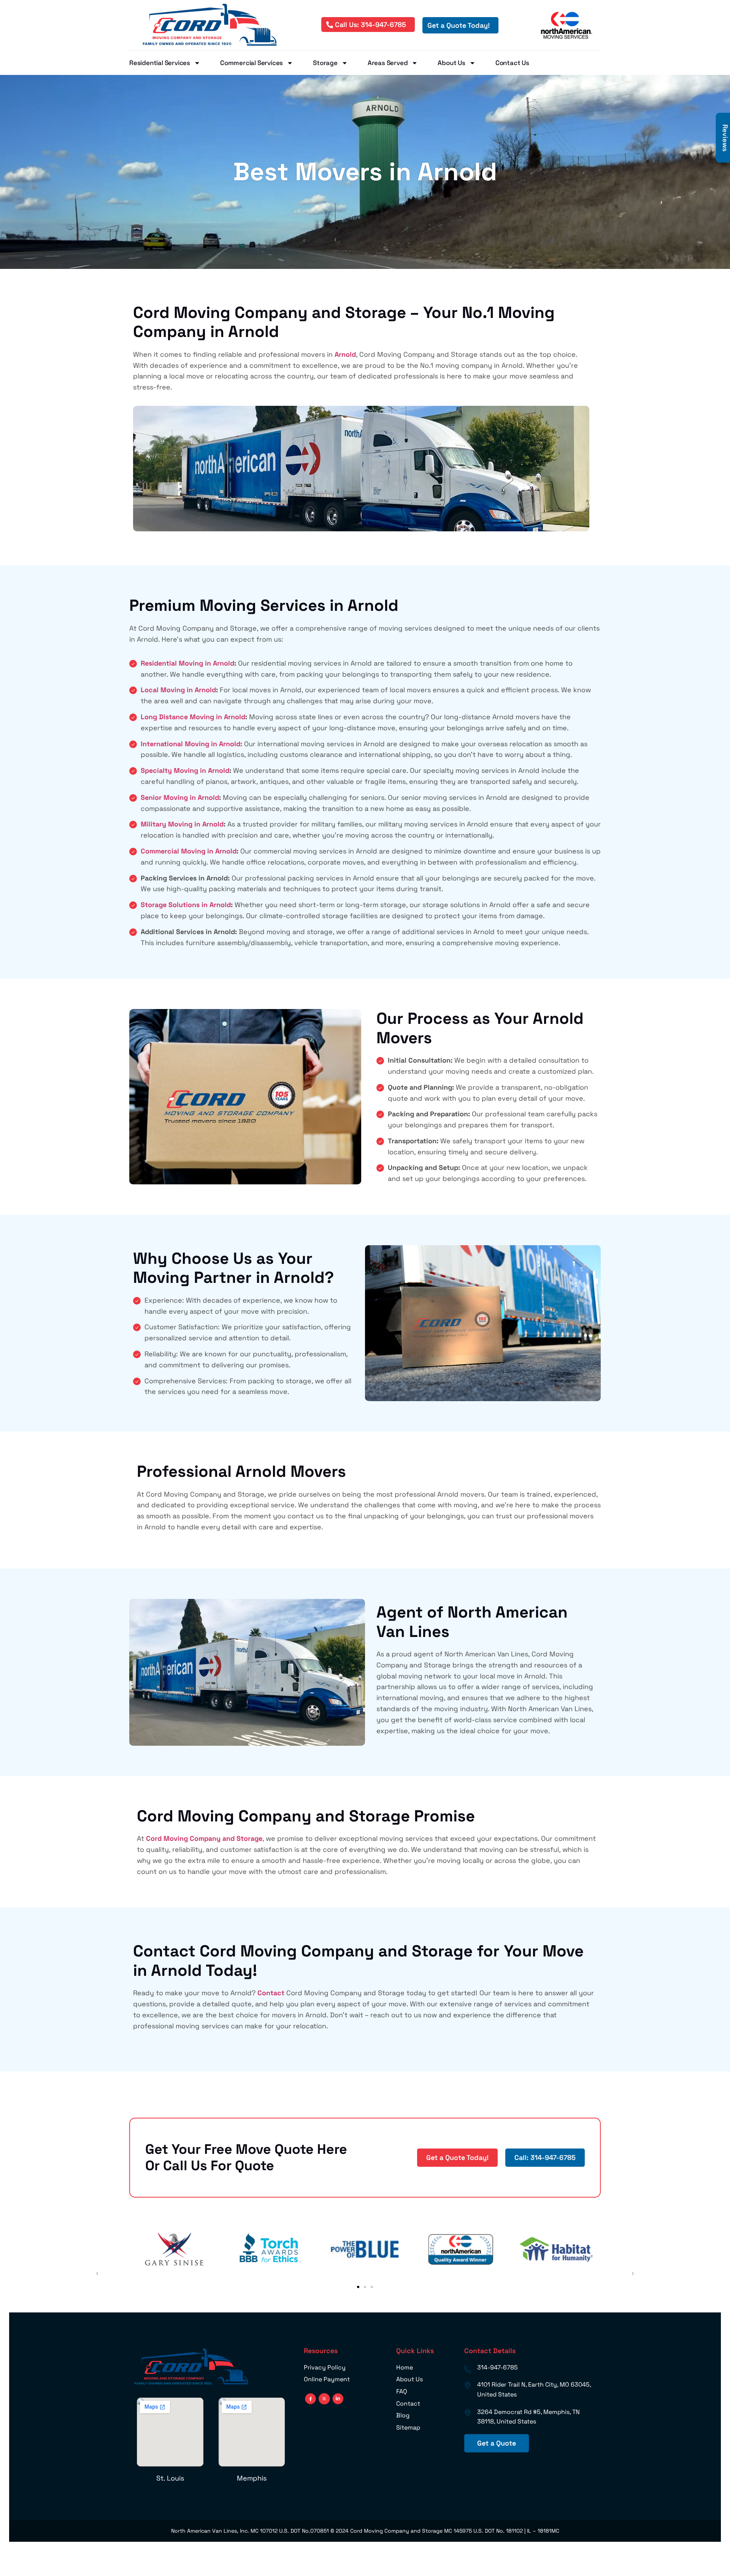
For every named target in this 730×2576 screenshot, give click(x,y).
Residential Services (160, 63)
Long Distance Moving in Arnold (193, 717)
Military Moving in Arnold (182, 824)
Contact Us (512, 63)
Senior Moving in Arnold (180, 797)
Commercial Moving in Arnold (189, 851)
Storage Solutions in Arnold (186, 905)
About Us (451, 63)
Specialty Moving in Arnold (185, 770)
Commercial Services (252, 63)
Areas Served (388, 63)
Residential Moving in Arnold (187, 663)
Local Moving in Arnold (178, 690)
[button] (358, 2287)
